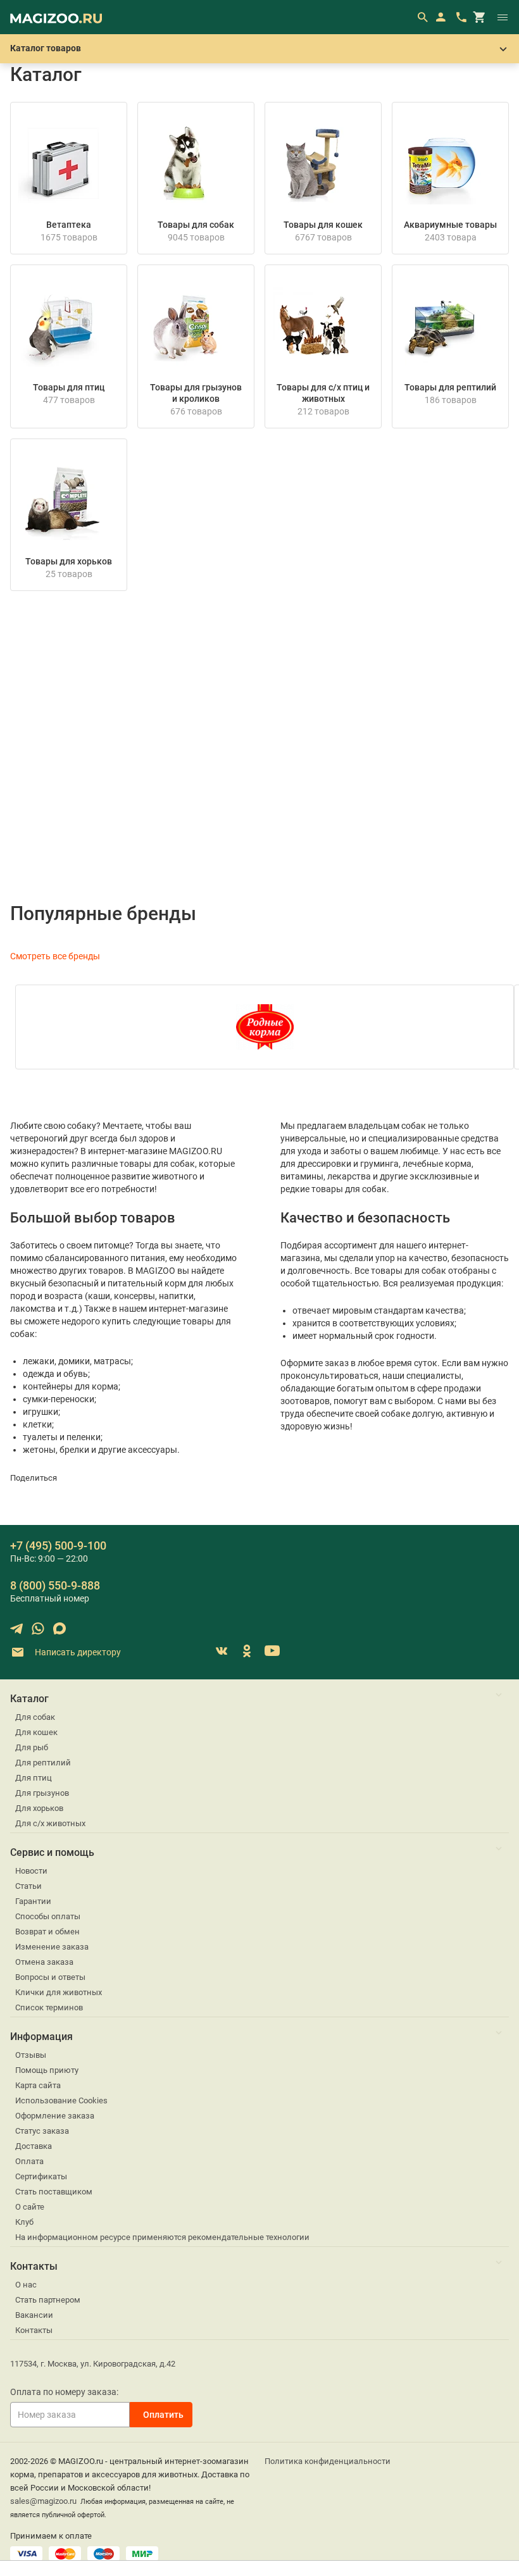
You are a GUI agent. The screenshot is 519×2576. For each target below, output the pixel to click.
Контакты (34, 2330)
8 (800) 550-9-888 (55, 1585)
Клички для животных (59, 1992)
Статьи (28, 1886)
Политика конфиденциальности (328, 2461)
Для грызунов (42, 1793)
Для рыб (32, 1747)
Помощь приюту (47, 2070)
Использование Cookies (61, 2100)
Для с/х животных (50, 1823)
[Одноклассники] (247, 1651)
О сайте (30, 2207)
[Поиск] (422, 17)
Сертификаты (41, 2176)
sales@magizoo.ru (43, 2501)
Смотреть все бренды (55, 956)
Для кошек (36, 1732)
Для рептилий (43, 1763)
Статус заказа (42, 2131)
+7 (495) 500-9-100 (58, 1546)
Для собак (35, 1717)
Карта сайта (38, 2085)
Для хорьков (39, 1808)
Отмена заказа (44, 1962)
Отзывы (31, 2055)
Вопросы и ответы (50, 1977)
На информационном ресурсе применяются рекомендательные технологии (162, 2237)
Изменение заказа (52, 1947)
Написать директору (77, 1652)
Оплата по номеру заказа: (64, 2392)
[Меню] (503, 17)
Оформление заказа (55, 2116)
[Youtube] (272, 1651)
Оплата (29, 2161)
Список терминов (49, 2007)
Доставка (34, 2146)
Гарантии (33, 1901)
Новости (31, 1871)
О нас (26, 2285)
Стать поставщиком (54, 2192)
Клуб (24, 2222)
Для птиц (34, 1778)
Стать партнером (48, 2300)
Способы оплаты (48, 1916)
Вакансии (34, 2315)
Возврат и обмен (47, 1932)
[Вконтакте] (222, 1651)
